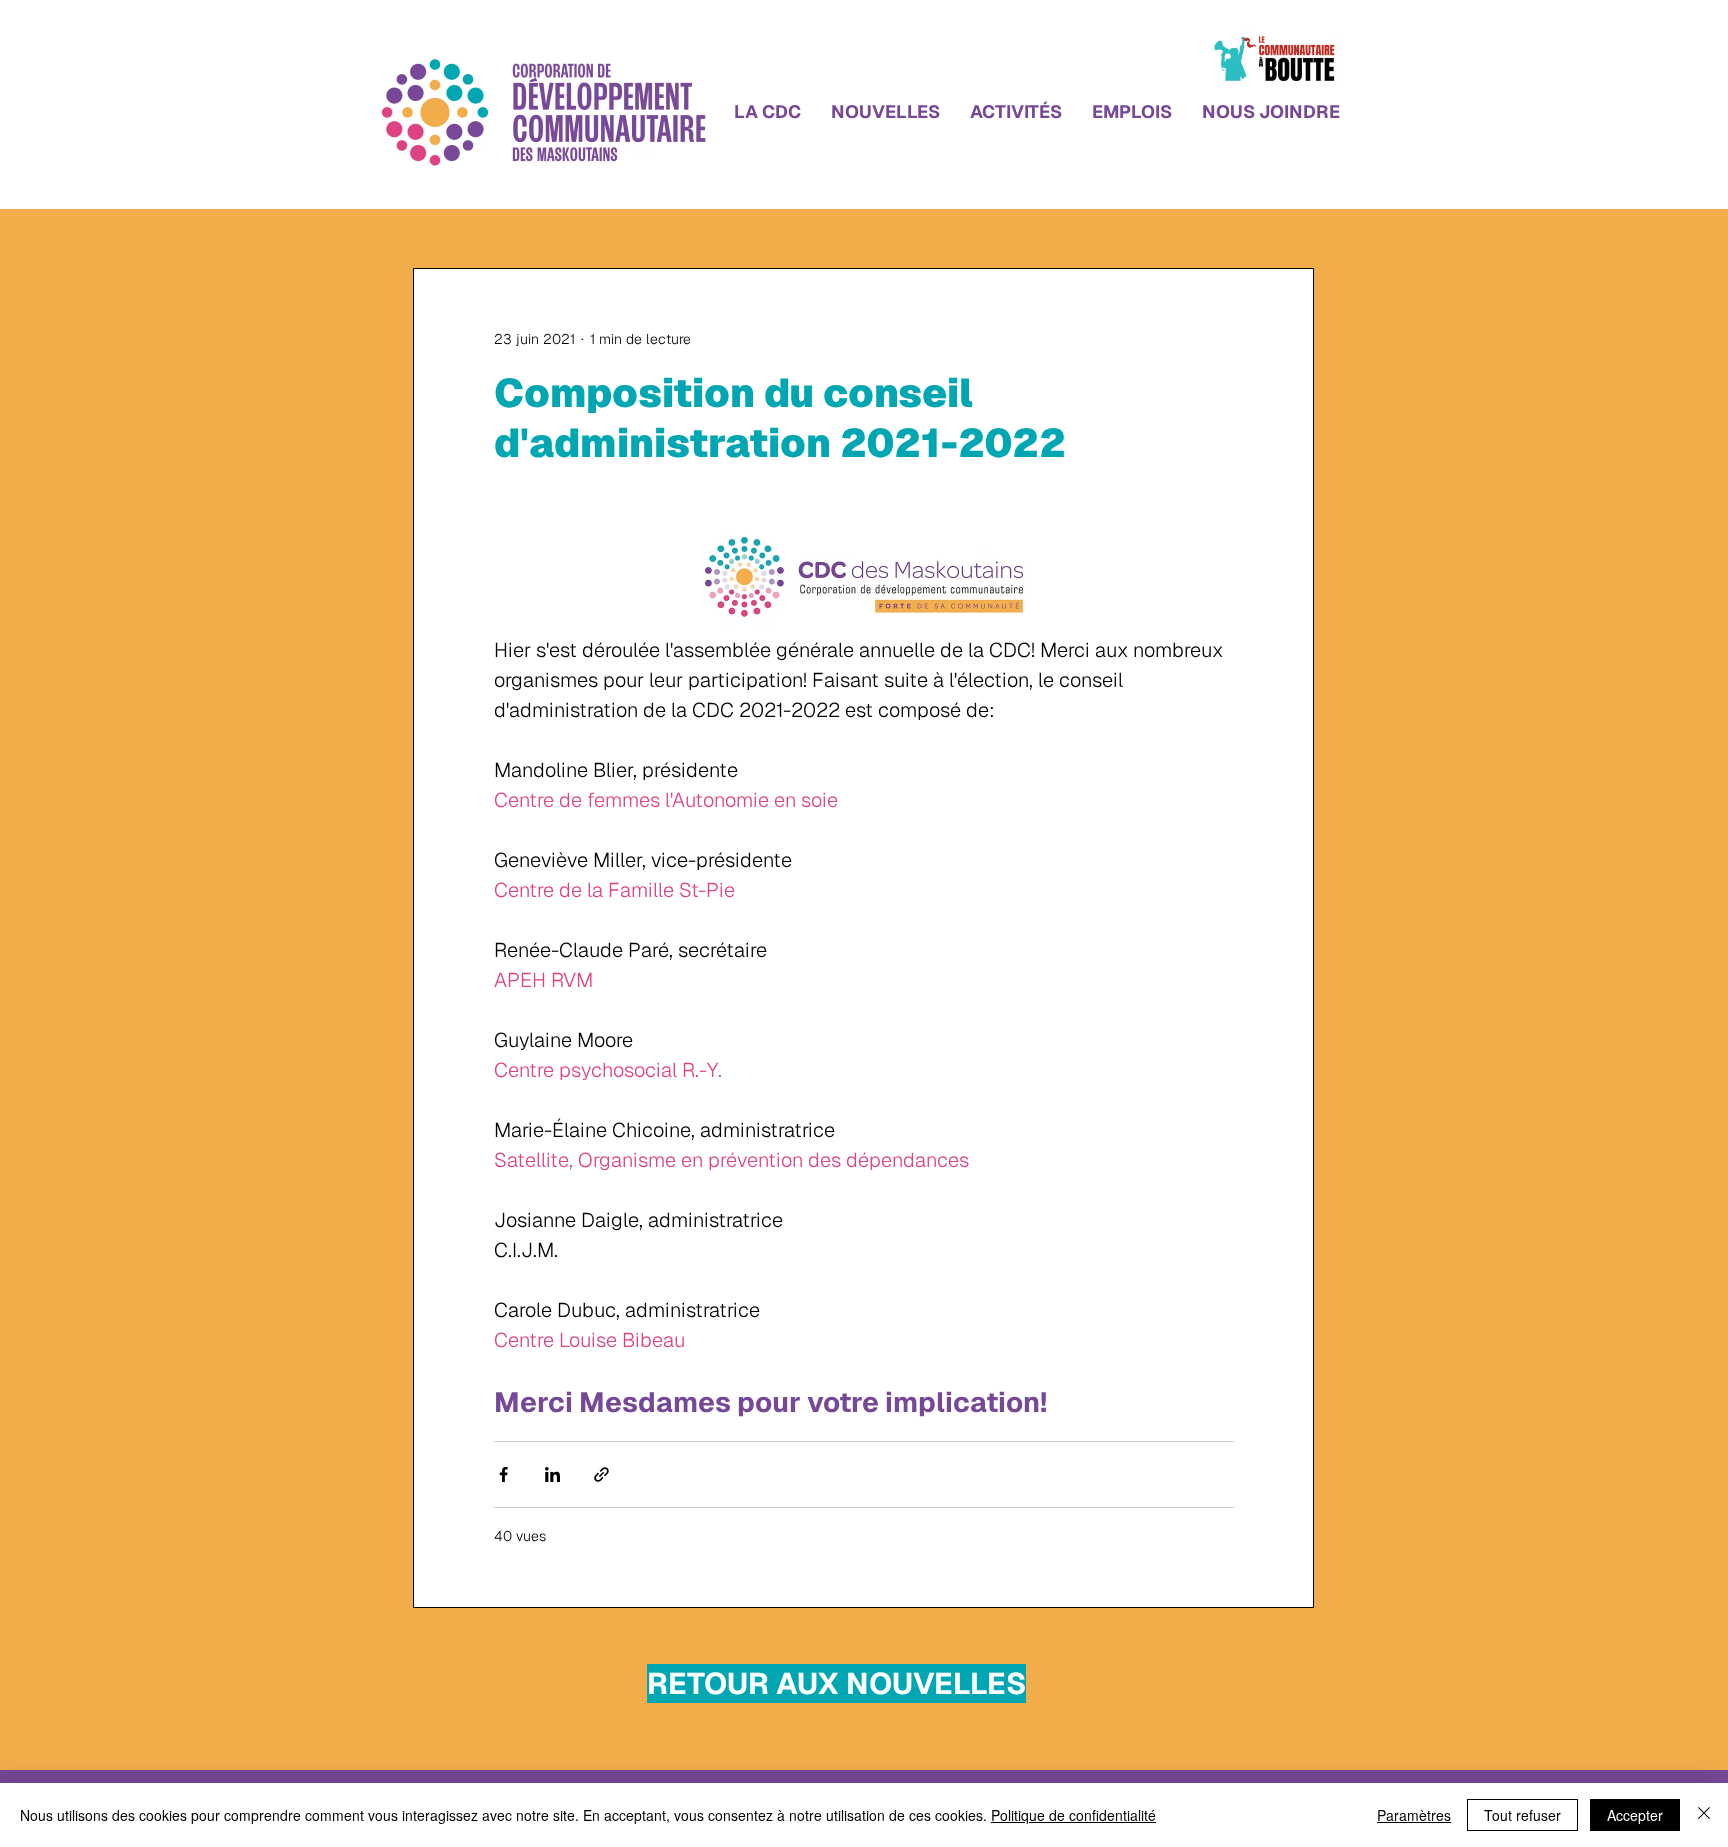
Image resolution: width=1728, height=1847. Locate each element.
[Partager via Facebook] (503, 1474)
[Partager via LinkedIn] (552, 1474)
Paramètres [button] (1414, 1815)
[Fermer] (1704, 1815)
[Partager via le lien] (601, 1474)
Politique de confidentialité (1073, 1815)
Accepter (1635, 1815)
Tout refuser (1522, 1815)
